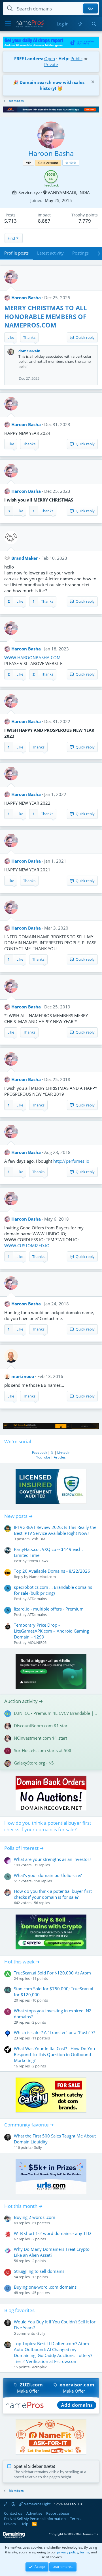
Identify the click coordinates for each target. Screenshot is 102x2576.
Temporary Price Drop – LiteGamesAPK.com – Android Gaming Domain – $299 (51, 1631)
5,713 (10, 221)
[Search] (94, 24)
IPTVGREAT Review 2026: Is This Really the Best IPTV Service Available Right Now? (55, 1530)
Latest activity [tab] (50, 253)
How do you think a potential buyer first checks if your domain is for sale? (48, 1826)
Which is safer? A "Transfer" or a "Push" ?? (54, 2032)
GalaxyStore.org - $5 (34, 1763)
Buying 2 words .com (35, 2217)
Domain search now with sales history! (52, 85)
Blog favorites (19, 2310)
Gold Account (48, 163)
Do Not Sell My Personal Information (35, 2519)
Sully (38, 2147)
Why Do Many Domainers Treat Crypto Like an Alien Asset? (52, 2252)
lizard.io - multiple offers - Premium (49, 1609)
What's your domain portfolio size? (48, 1875)
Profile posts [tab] (16, 253)
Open (50, 58)
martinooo (23, 1376)
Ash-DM (39, 1539)
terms (85, 2552)
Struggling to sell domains (39, 2271)
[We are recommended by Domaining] (14, 2537)
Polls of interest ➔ (24, 1848)
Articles (60, 1457)
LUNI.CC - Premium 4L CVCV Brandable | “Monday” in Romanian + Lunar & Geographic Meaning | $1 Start (56, 1713)
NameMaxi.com (42, 1577)
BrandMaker (25, 558)
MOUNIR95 (37, 1642)
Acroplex (39, 2367)
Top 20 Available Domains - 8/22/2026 (52, 1571)
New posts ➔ (18, 1516)
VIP (28, 163)
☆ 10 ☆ (71, 163)
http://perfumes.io (71, 1161)
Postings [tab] (80, 253)
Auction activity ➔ (24, 1701)
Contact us (13, 2513)
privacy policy (68, 2552)
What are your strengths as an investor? (52, 1859)
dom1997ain (29, 351)
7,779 (85, 221)
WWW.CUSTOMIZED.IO (27, 1245)
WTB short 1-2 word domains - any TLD (52, 2233)
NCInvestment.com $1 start (41, 1738)
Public (76, 58)
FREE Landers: (29, 58)
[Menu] (8, 24)
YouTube (43, 1457)
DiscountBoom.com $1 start (41, 1726)
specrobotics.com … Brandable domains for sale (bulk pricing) (53, 1590)
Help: (64, 58)
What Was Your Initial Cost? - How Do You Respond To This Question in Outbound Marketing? (54, 2054)
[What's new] (80, 24)
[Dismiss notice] (92, 82)
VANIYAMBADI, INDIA (69, 192)
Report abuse (58, 2513)
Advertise (34, 2513)
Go (91, 8)
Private (51, 64)
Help (24, 2524)
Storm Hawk (38, 1561)
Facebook (40, 1452)
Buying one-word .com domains (45, 2287)
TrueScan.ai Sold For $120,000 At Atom (52, 1973)
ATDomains (37, 1599)
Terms (75, 2519)
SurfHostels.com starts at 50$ (43, 1750)
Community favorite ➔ (29, 2125)
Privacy (10, 2524)
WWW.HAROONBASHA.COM (32, 657)
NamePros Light (37, 2504)
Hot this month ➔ (23, 2206)
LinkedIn (64, 1452)
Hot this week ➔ (22, 1962)
